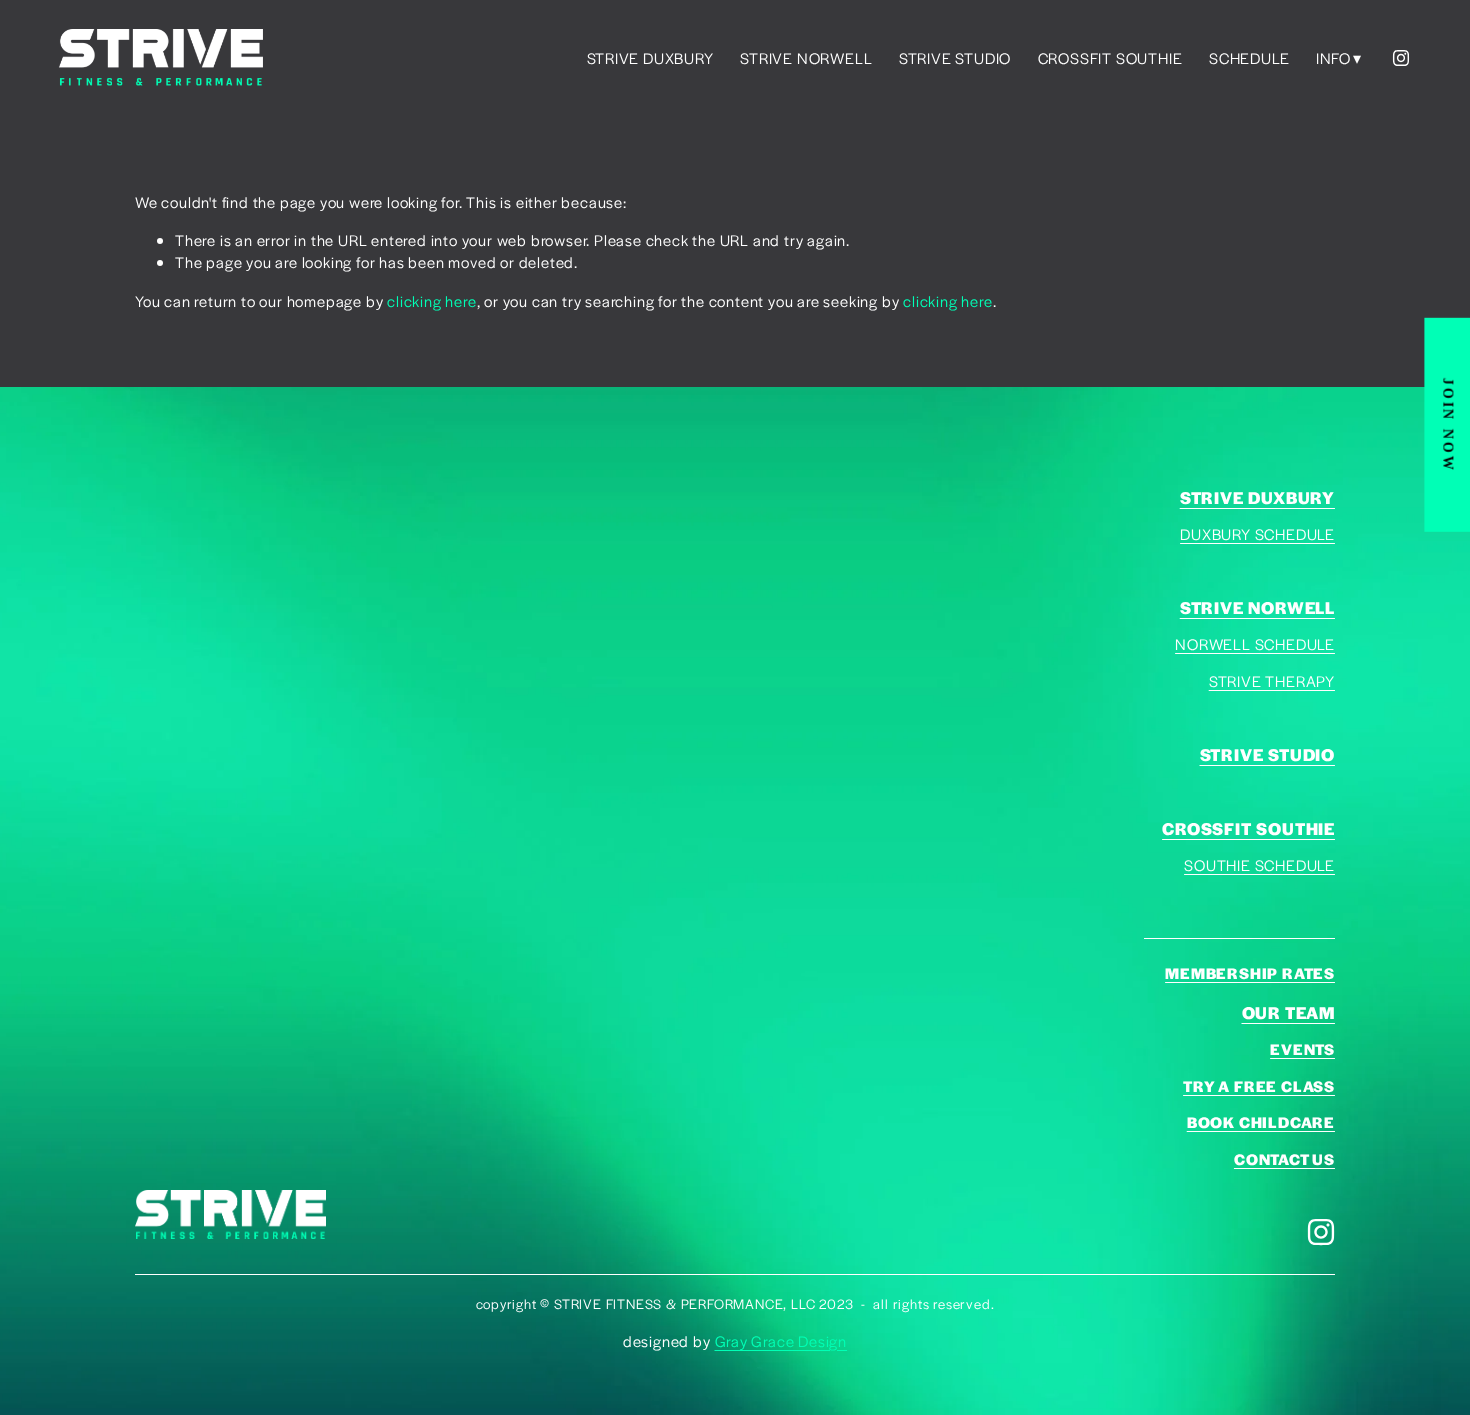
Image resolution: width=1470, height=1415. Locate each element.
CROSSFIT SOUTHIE (1110, 57)
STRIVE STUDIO (955, 57)
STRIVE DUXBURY (650, 57)
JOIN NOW (1447, 424)
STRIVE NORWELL (806, 57)
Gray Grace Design (781, 1340)
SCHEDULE (1249, 57)
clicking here (431, 300)
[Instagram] (1401, 58)
